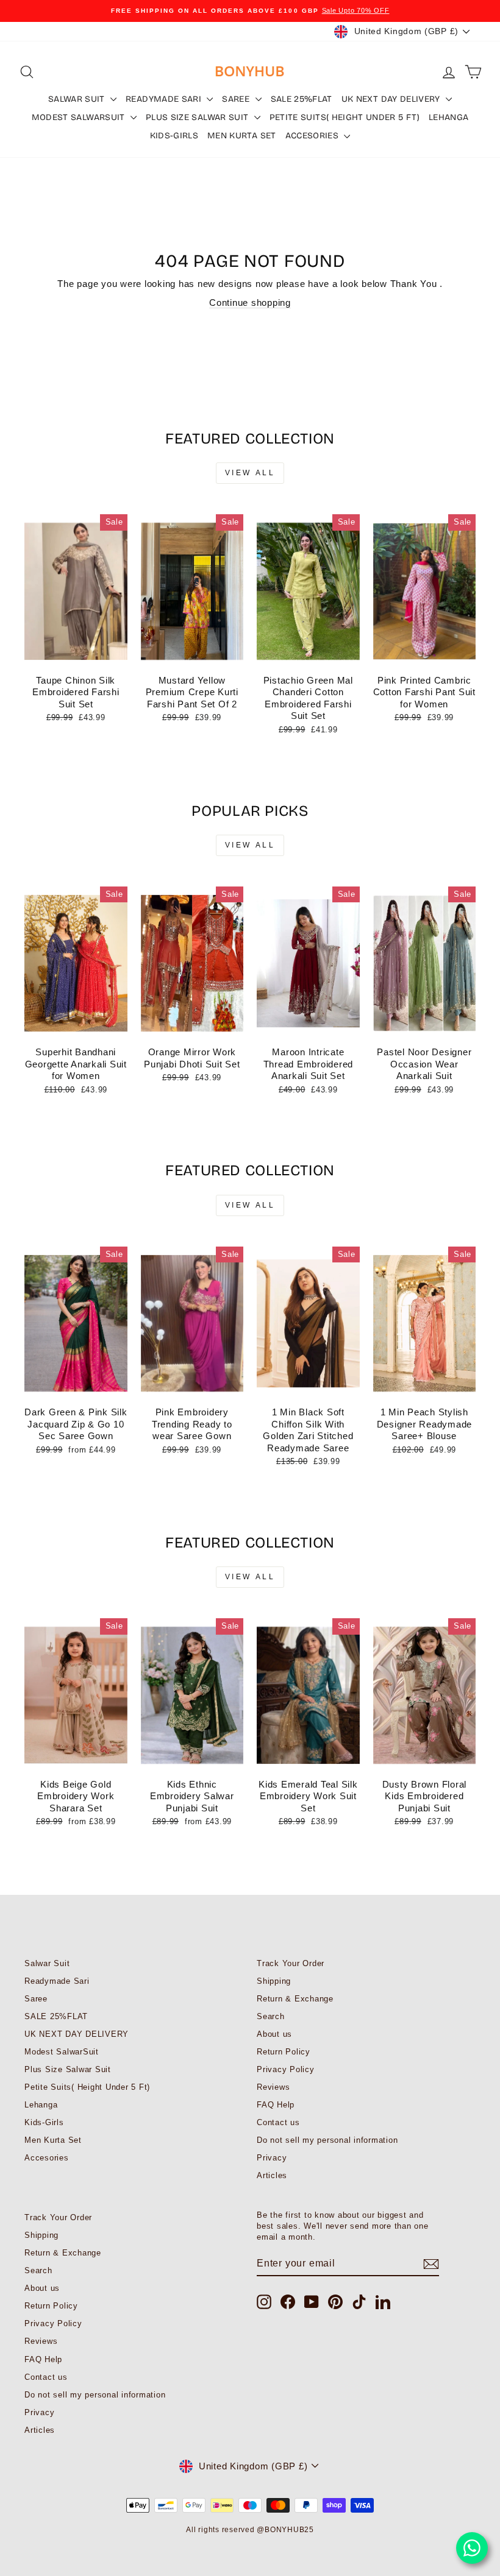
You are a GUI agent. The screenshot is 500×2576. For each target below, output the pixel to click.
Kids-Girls (174, 136)
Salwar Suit (78, 99)
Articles (272, 2175)
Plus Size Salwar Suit (198, 117)
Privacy (272, 2158)
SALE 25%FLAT (302, 99)
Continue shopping (250, 303)
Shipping (274, 1981)
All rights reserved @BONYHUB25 (250, 2530)
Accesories (313, 136)
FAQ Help (276, 2105)
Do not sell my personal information (327, 2140)
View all (250, 473)
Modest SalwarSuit (80, 117)
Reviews (273, 2087)
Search (271, 2016)
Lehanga (448, 117)
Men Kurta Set (242, 136)
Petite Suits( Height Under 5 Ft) (345, 117)
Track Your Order (291, 1963)
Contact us (278, 2122)
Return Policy (284, 2052)
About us (274, 2034)
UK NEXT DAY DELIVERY (392, 99)
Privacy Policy (286, 2069)
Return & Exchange (295, 1999)
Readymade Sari (165, 99)
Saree (237, 99)
